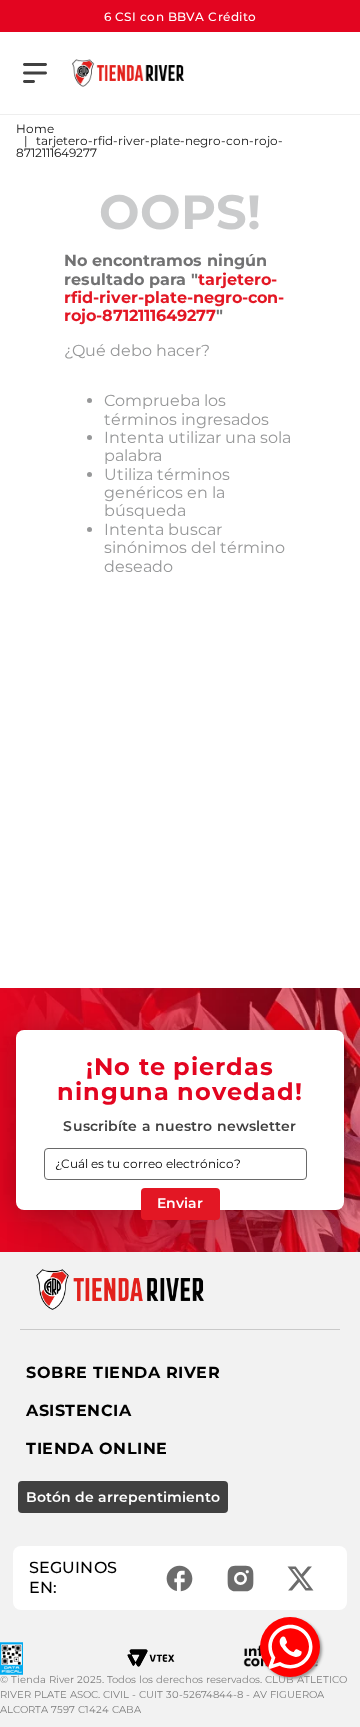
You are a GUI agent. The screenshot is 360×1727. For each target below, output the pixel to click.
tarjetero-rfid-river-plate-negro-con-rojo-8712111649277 (149, 147)
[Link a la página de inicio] (35, 129)
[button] (35, 73)
